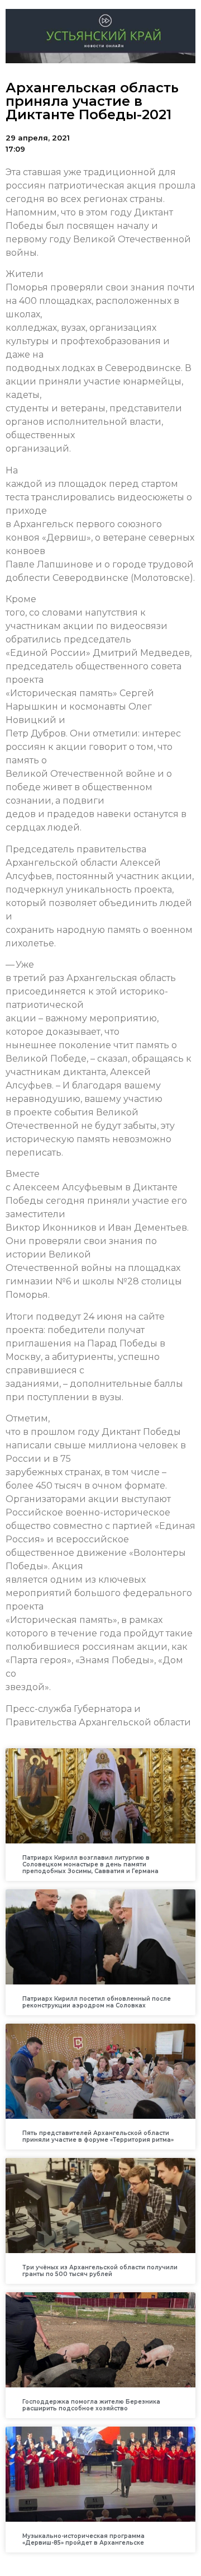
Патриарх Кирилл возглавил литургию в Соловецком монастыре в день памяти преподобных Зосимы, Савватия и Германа (90, 1864)
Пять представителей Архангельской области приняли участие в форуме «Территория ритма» (98, 2136)
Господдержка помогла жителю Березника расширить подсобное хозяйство (91, 2405)
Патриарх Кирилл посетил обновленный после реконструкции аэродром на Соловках (97, 2002)
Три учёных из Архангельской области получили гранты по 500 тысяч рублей (100, 2271)
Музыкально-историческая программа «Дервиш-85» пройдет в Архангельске (83, 2539)
